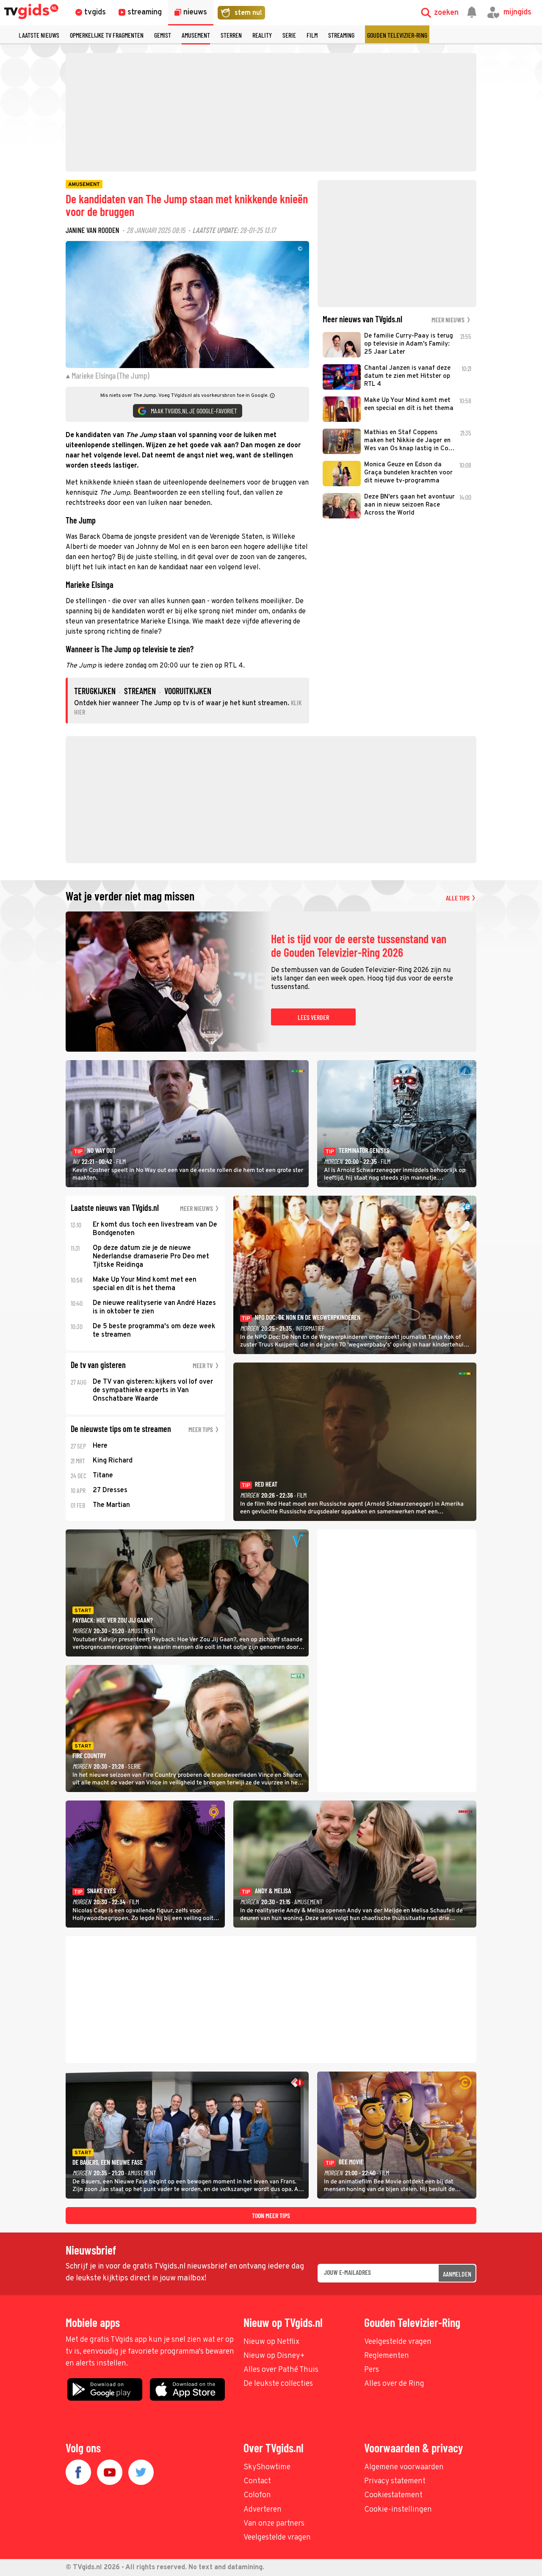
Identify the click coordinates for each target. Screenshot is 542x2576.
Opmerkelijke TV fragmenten (107, 35)
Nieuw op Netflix (271, 2342)
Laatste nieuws (39, 35)
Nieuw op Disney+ (274, 2356)
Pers (372, 2370)
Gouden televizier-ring (397, 35)
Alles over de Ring (394, 2384)
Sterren (231, 35)
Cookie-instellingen (398, 2510)
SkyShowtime (267, 2467)
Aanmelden (457, 2274)
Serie (289, 35)
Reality (262, 35)
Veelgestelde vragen (398, 2342)
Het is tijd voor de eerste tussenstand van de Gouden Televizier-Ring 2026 (359, 946)
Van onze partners (274, 2524)
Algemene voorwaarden (404, 2467)
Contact (257, 2481)
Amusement (196, 35)
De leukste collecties (278, 2384)
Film (312, 35)
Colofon (257, 2495)
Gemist (163, 35)
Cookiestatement (393, 2495)
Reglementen (387, 2356)
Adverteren (263, 2510)
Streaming (341, 35)
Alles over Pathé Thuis (281, 2370)
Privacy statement (395, 2481)
